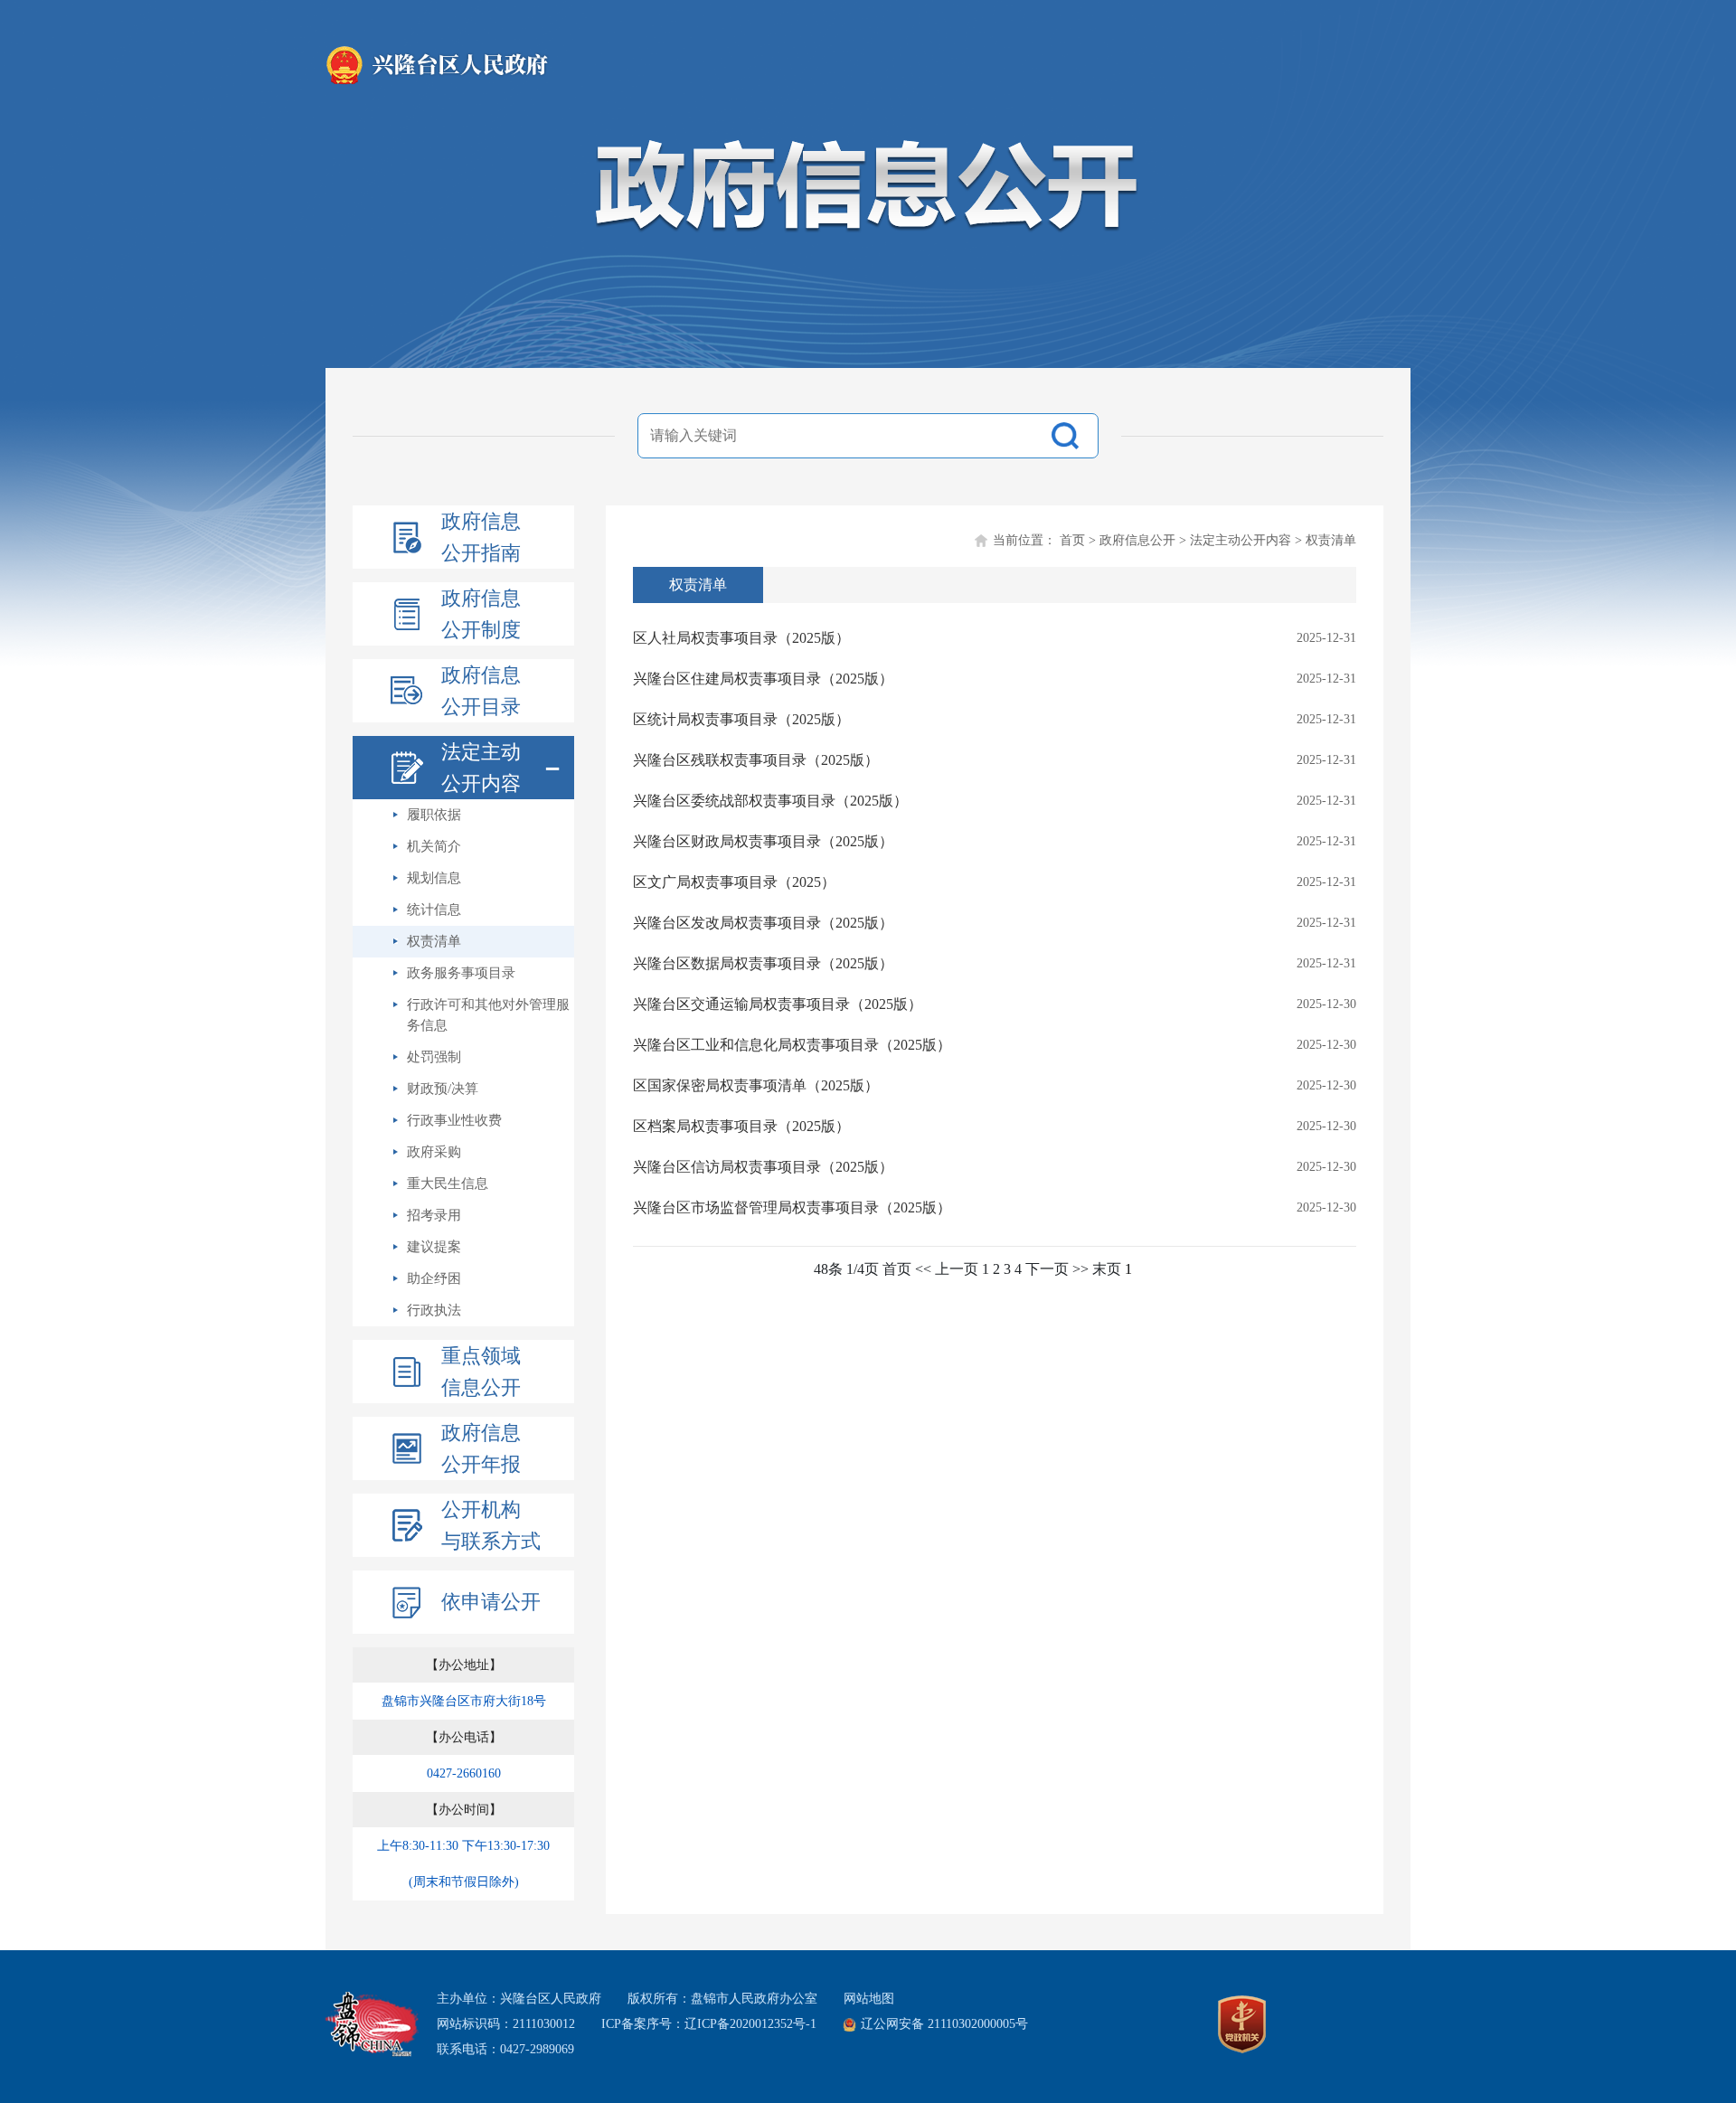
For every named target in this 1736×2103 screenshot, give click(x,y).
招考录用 (434, 1215)
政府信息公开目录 (481, 691)
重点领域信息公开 (481, 1372)
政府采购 (434, 1152)
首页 (1072, 540)
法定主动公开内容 (1241, 540)
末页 (1107, 1269)
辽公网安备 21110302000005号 (944, 2024)
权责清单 (434, 941)
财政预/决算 (443, 1089)
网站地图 (869, 1999)
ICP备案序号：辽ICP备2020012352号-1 (709, 2024)
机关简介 (434, 846)
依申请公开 (491, 1602)
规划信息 (434, 878)
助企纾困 (434, 1278)
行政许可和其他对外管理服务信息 (488, 1015)
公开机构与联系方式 (491, 1525)
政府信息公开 (1137, 540)
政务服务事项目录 (461, 973)
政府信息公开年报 (481, 1448)
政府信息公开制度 (481, 614)
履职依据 (434, 815)
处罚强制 (434, 1057)
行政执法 (434, 1310)
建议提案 (434, 1247)
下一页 (1047, 1269)
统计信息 (434, 910)
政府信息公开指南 (481, 537)
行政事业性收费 (454, 1120)
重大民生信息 (448, 1184)
